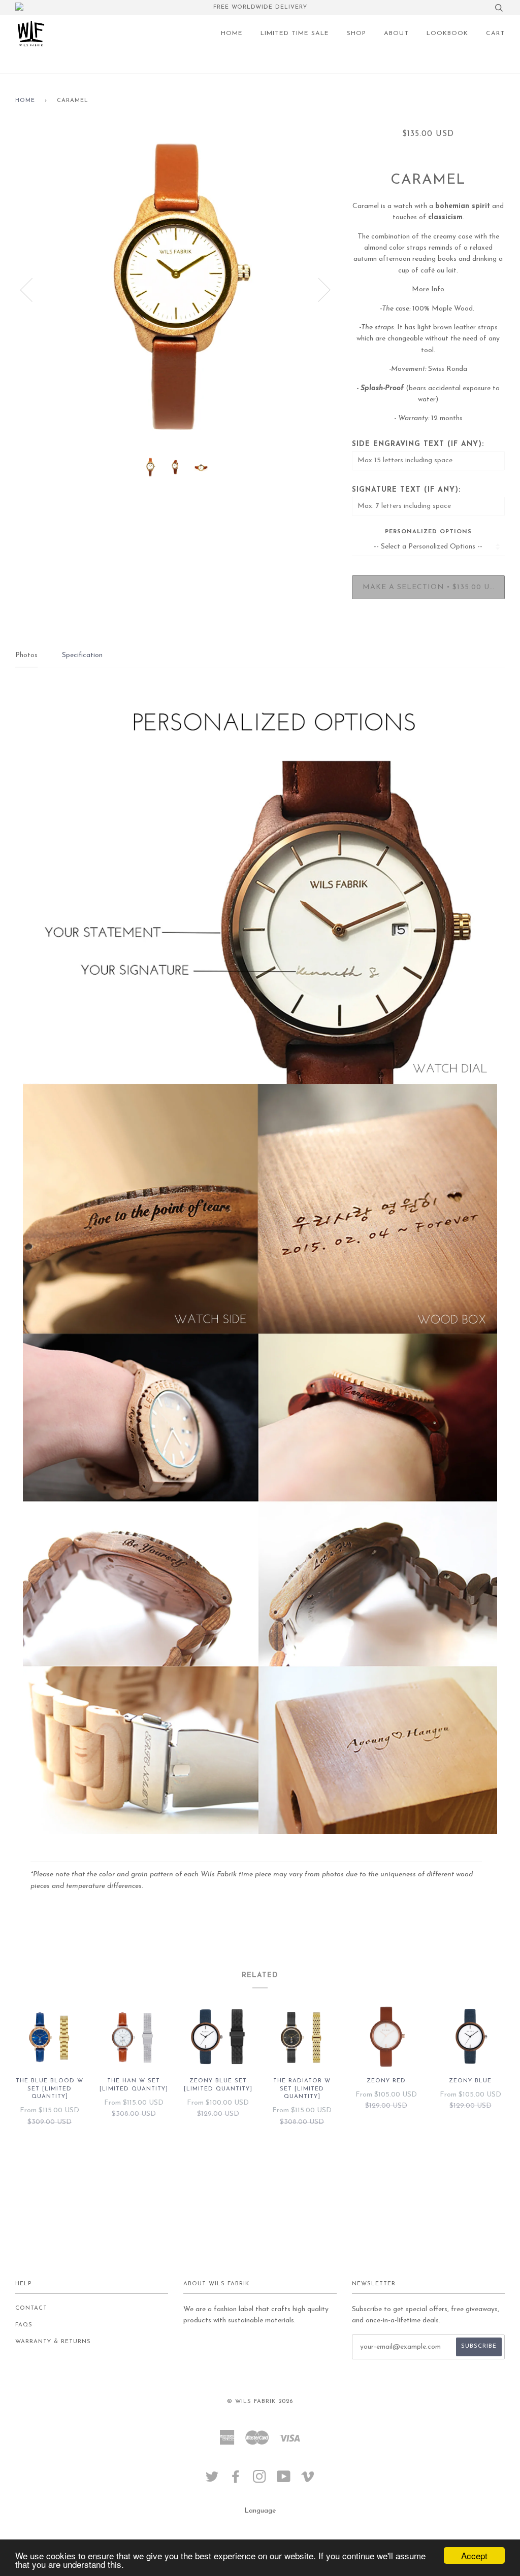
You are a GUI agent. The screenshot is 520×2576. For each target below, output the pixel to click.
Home (25, 101)
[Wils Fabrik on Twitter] (212, 2480)
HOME (232, 33)
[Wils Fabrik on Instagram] (260, 2480)
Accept (474, 2555)
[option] (176, 289)
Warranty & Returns (53, 2342)
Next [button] (318, 289)
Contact (31, 2308)
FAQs (24, 2325)
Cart (495, 33)
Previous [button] (32, 289)
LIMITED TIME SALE (295, 33)
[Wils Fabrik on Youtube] (284, 2480)
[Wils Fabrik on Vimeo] (308, 2480)
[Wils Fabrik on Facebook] (236, 2480)
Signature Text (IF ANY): (406, 490)
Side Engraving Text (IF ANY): (418, 444)
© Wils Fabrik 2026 (260, 2402)
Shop (356, 33)
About (396, 33)
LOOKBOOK (447, 33)
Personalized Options (428, 532)
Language (260, 2511)
